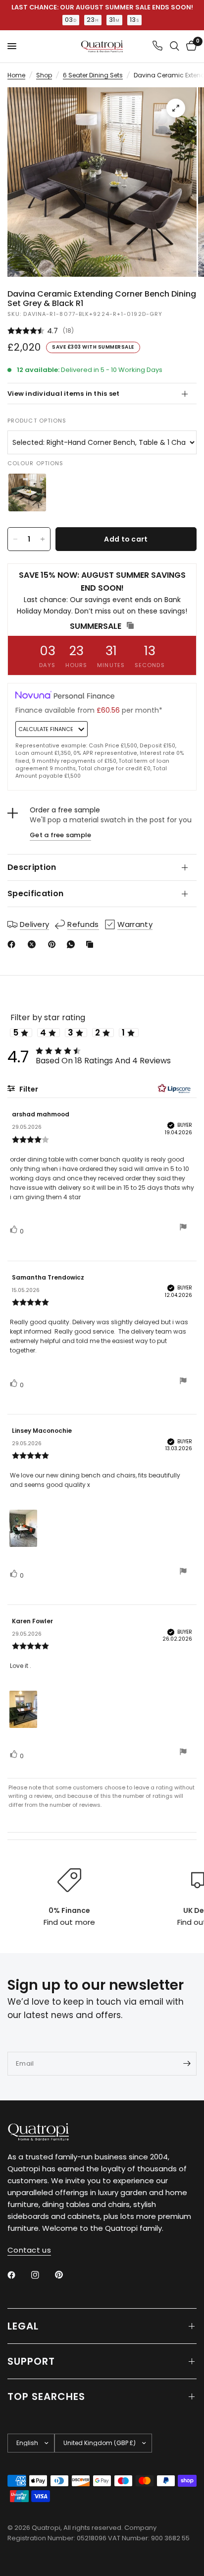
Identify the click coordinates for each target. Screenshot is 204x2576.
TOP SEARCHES (46, 2396)
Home (16, 75)
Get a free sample (60, 835)
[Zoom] (176, 108)
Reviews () (102, 331)
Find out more (69, 1922)
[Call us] (157, 46)
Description (32, 867)
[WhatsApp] (73, 944)
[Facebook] (13, 944)
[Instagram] (42, 2275)
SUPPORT (31, 2361)
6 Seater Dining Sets (93, 75)
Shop (44, 75)
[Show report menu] (183, 1228)
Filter (28, 1089)
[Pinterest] (54, 944)
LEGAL (23, 2326)
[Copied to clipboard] (92, 944)
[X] (34, 944)
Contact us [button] (29, 2250)
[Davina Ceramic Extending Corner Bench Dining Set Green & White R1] (27, 492)
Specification (35, 893)
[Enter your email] (187, 2064)
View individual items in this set (64, 394)
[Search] (175, 46)
